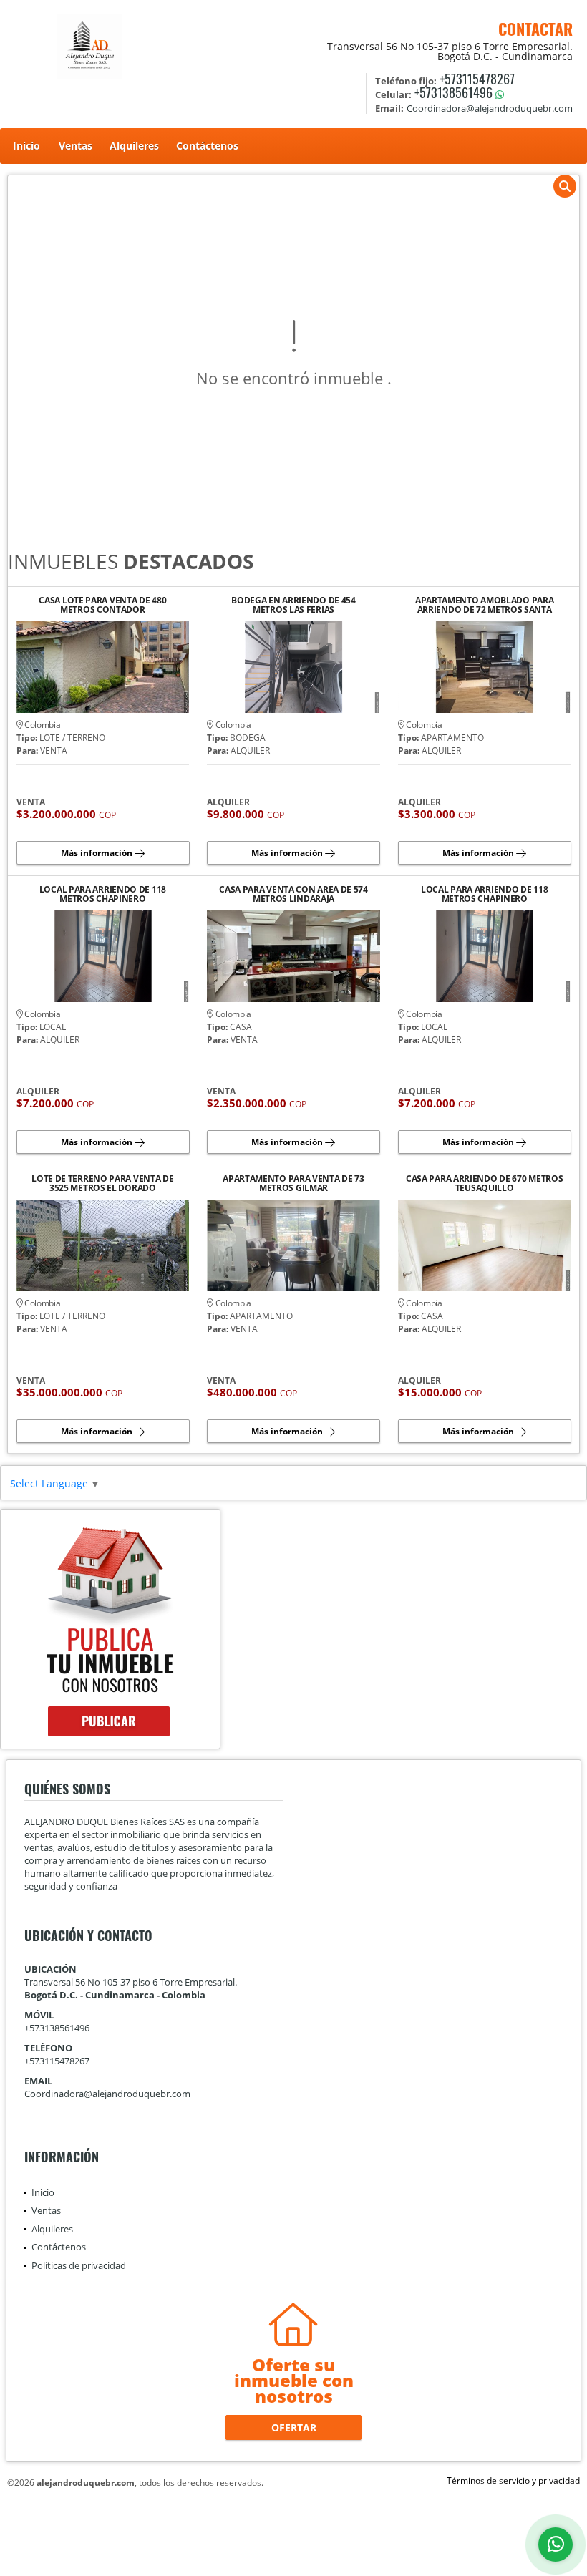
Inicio (26, 146)
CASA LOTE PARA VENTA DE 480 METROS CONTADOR (102, 605)
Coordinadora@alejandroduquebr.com (107, 2094)
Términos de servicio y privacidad (513, 2480)
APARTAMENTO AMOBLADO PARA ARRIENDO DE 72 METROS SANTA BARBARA (485, 605)
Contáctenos (207, 146)
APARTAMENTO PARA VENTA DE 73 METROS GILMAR (293, 1183)
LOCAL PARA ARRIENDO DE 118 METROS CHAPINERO (103, 894)
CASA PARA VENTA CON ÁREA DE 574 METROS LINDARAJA (293, 894)
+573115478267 (477, 79)
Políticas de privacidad (79, 2265)
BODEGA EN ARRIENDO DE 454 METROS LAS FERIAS (293, 605)
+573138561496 (453, 92)
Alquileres (134, 146)
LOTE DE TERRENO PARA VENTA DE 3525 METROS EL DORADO (102, 1183)
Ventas (76, 146)
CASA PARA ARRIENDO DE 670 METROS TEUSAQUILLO (484, 1183)
